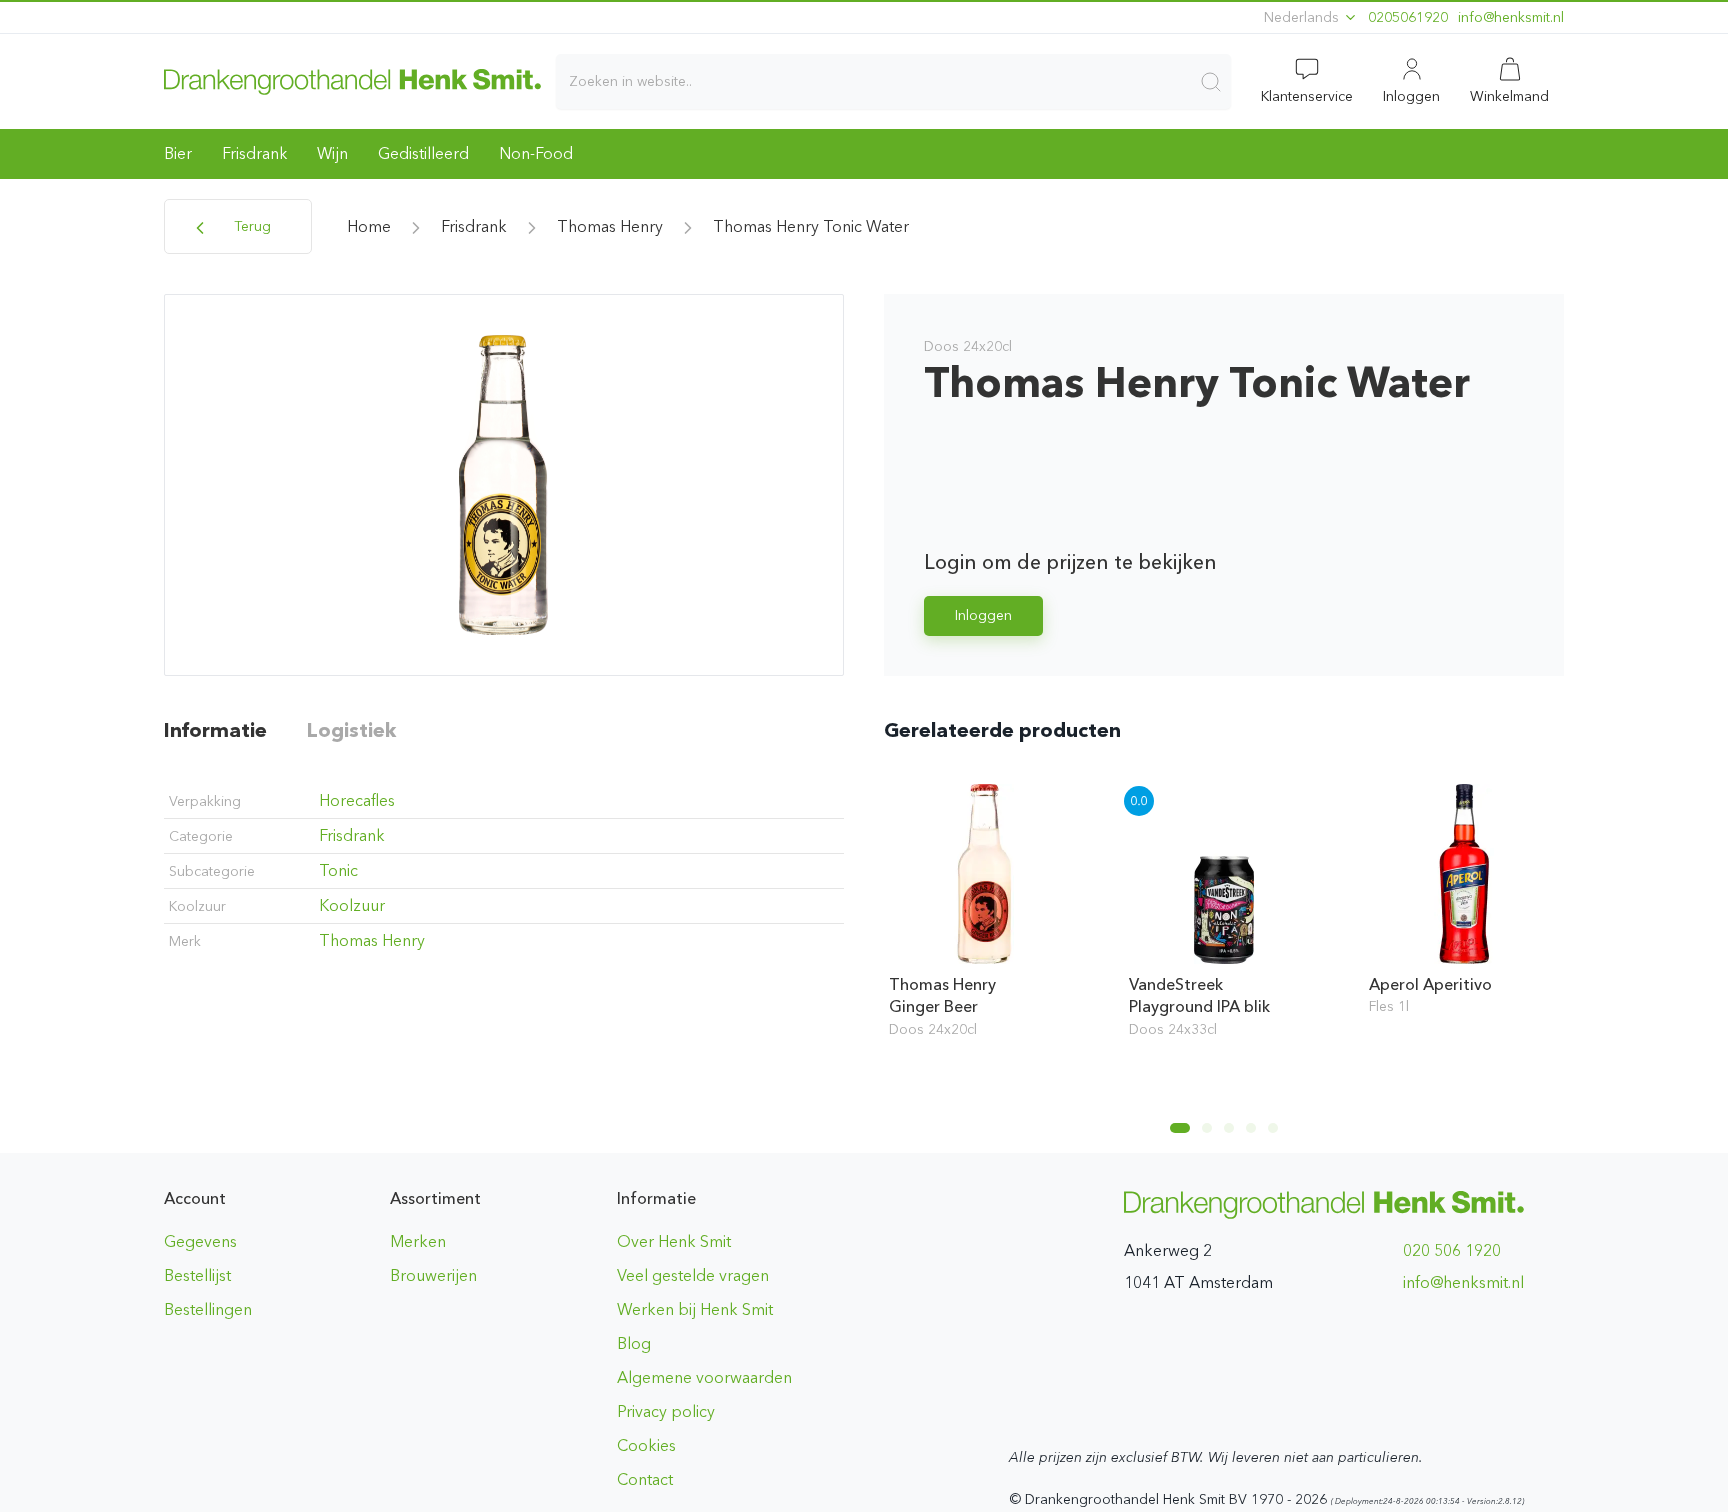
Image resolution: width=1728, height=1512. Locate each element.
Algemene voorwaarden (704, 1377)
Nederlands (1303, 17)
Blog (634, 1343)
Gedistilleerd (423, 153)
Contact (645, 1479)
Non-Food (536, 153)
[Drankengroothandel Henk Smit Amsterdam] (352, 81)
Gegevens (200, 1241)
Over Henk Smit (674, 1241)
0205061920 (1408, 17)
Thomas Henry (610, 226)
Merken (418, 1241)
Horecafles (357, 800)
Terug (250, 226)
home (369, 226)
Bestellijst (197, 1275)
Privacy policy (666, 1411)
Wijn (332, 153)
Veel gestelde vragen (693, 1275)
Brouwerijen (433, 1275)
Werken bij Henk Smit (695, 1309)
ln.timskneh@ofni (1511, 17)
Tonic (338, 870)
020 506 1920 (1452, 1250)
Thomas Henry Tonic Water (811, 226)
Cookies (646, 1445)
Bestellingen (208, 1309)
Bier (178, 153)
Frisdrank (254, 153)
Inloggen (983, 615)
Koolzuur (352, 905)
